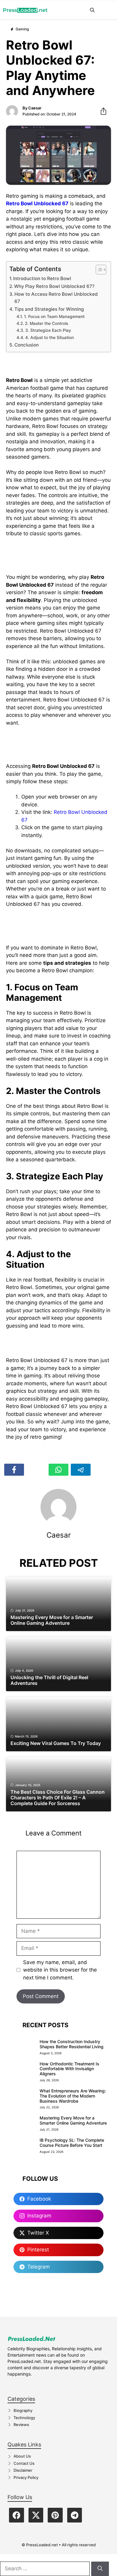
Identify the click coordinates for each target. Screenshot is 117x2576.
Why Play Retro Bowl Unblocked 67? (54, 286)
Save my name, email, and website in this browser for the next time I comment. (60, 1970)
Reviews (21, 2425)
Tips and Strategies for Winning (49, 309)
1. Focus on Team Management (54, 316)
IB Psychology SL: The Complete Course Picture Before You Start (72, 2143)
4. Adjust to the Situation (49, 338)
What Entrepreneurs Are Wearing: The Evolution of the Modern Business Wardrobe (73, 2096)
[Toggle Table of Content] (98, 270)
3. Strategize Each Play (48, 330)
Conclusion (27, 345)
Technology (24, 2418)
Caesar (35, 108)
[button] (92, 10)
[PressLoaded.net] (25, 10)
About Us (22, 2456)
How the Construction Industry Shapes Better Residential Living (72, 2044)
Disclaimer (23, 2470)
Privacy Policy (26, 2477)
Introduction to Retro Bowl (42, 278)
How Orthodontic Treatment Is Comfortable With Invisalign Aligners (69, 2069)
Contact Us (24, 2463)
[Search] (100, 2569)
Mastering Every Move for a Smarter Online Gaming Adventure (73, 2120)
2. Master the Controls (46, 323)
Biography (23, 2410)
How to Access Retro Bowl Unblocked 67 (56, 298)
